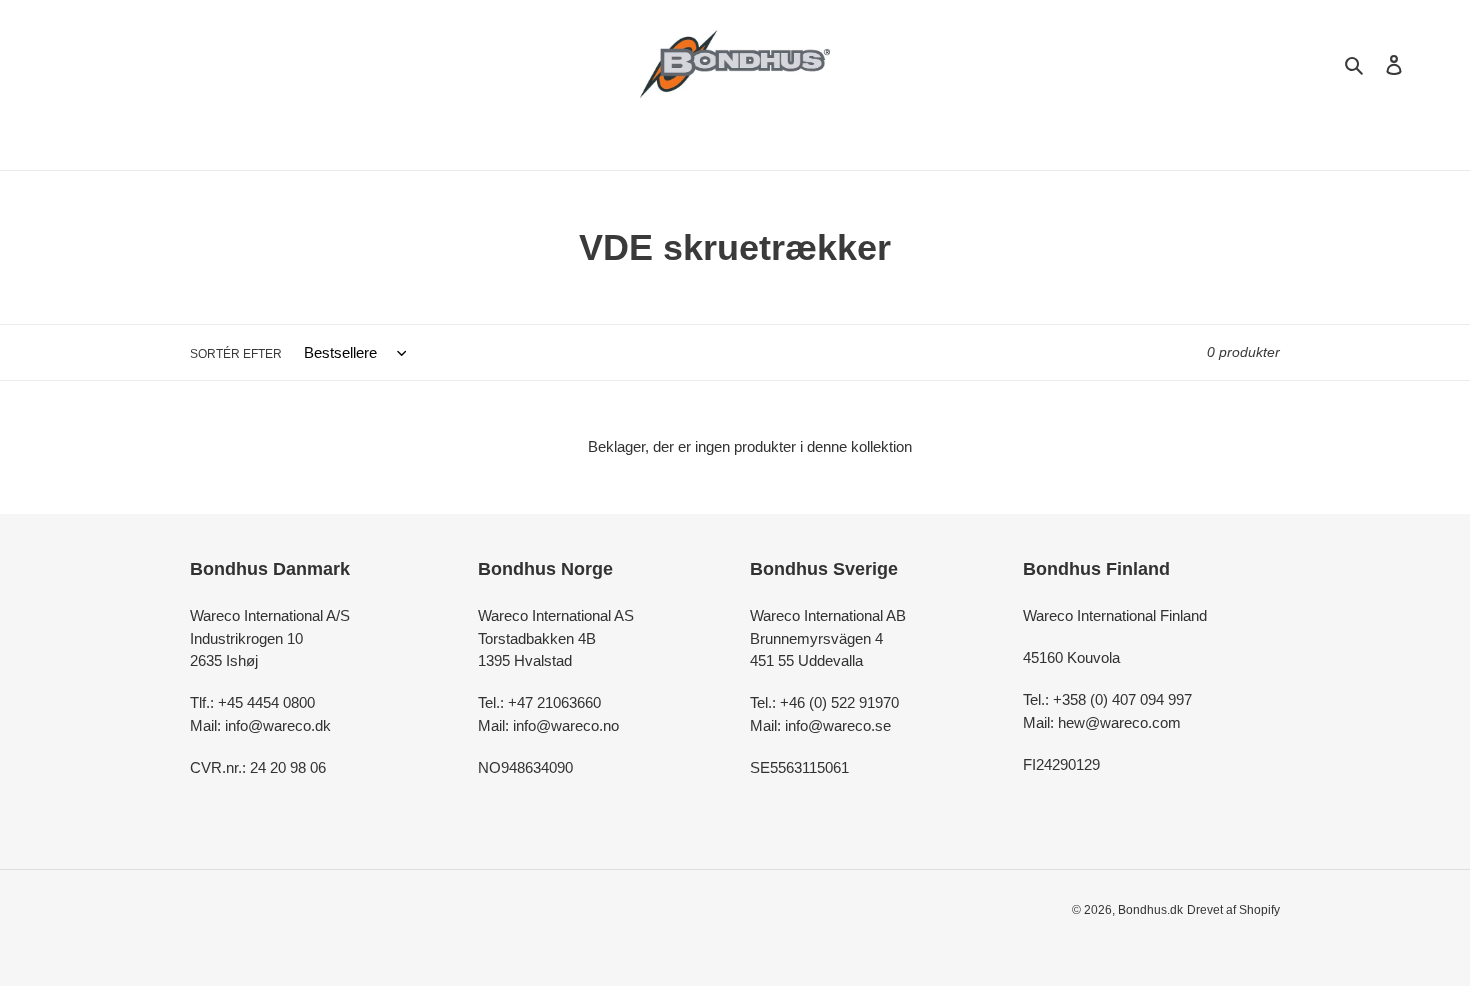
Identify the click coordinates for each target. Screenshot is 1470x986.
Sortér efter (236, 354)
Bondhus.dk (1150, 910)
